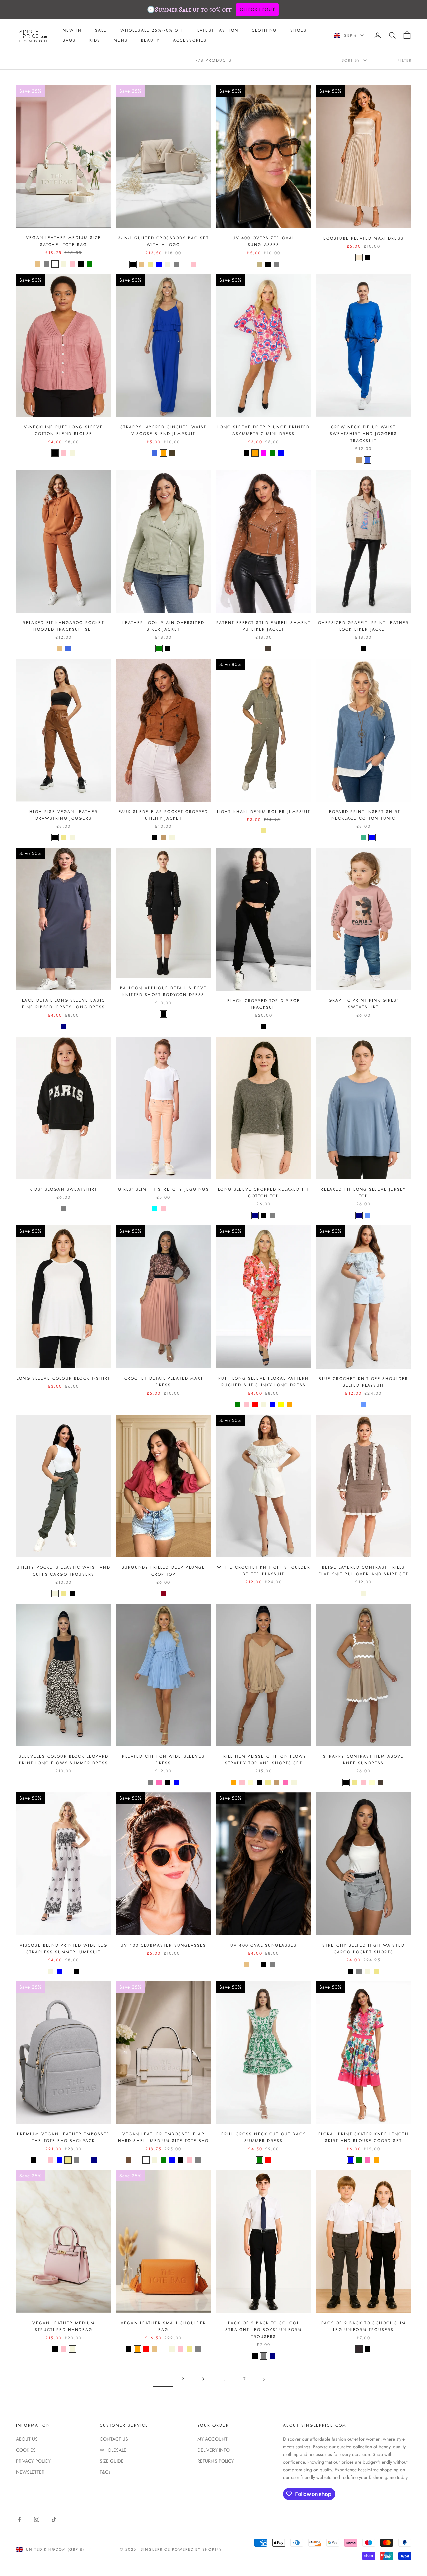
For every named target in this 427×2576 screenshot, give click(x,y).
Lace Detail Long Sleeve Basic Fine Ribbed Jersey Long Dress (64, 1004)
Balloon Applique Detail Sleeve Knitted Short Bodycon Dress (163, 991)
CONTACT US (114, 2439)
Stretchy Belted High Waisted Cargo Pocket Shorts (363, 1949)
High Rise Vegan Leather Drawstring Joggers (64, 815)
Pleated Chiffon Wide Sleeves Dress (163, 1760)
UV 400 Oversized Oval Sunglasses (264, 241)
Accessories (190, 40)
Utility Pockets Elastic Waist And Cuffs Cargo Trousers (63, 1571)
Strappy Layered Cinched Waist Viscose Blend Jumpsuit (164, 430)
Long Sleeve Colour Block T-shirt (64, 1378)
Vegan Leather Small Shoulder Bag (163, 2326)
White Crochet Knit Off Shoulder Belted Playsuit (264, 1571)
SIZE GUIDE (112, 2461)
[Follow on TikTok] (54, 2519)
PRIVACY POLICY (33, 2461)
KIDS (95, 40)
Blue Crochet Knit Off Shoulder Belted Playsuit (363, 1382)
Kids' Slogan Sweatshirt (64, 1189)
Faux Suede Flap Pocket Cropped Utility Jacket (164, 815)
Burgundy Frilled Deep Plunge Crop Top (163, 1571)
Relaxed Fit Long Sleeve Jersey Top (363, 1193)
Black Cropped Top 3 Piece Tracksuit (264, 1004)
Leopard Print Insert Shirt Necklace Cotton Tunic (363, 815)
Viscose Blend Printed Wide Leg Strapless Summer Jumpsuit (64, 1949)
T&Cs (105, 2472)
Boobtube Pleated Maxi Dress (363, 238)
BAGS (69, 40)
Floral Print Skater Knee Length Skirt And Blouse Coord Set (363, 2137)
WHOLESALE (113, 2450)
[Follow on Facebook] (19, 2519)
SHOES (299, 30)
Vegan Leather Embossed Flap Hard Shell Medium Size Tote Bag (164, 2137)
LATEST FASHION (218, 30)
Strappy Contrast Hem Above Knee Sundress (363, 1760)
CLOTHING (264, 30)
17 (243, 2379)
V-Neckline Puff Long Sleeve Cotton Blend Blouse (63, 430)
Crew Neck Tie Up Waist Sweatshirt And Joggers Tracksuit (363, 434)
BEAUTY (150, 40)
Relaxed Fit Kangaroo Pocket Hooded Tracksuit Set (63, 626)
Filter (405, 60)
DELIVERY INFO (213, 2450)
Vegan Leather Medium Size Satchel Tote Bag (64, 241)
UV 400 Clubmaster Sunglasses (163, 1945)
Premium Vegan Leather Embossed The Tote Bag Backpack (64, 2137)
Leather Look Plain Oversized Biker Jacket (163, 626)
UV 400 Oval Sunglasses (264, 1945)
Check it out (257, 9)
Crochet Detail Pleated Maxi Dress (164, 1382)
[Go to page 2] (264, 2379)
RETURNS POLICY (216, 2461)
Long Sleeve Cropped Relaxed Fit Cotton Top (263, 1193)
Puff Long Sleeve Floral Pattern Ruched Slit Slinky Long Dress (263, 1382)
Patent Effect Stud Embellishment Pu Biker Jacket (263, 626)
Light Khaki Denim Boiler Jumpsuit (264, 812)
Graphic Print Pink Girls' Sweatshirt (363, 1004)
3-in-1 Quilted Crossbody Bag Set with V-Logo (164, 241)
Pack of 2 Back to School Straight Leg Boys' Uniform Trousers (263, 2330)
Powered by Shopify (197, 2549)
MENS (121, 40)
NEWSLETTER (30, 2472)
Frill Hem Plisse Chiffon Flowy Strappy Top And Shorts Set (264, 1760)
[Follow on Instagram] (37, 2519)
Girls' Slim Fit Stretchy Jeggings (164, 1189)
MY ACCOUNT (212, 2439)
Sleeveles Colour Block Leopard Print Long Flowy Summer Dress (64, 1760)
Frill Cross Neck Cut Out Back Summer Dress (263, 2137)
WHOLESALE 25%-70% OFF (152, 30)
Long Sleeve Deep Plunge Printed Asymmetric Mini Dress (263, 430)
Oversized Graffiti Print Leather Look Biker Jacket (363, 626)
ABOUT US (27, 2439)
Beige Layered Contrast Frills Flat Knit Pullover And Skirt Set (363, 1571)
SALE (101, 30)
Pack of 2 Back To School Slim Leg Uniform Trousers (364, 2326)
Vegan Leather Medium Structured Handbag (63, 2326)
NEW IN (72, 30)
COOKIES (26, 2450)
